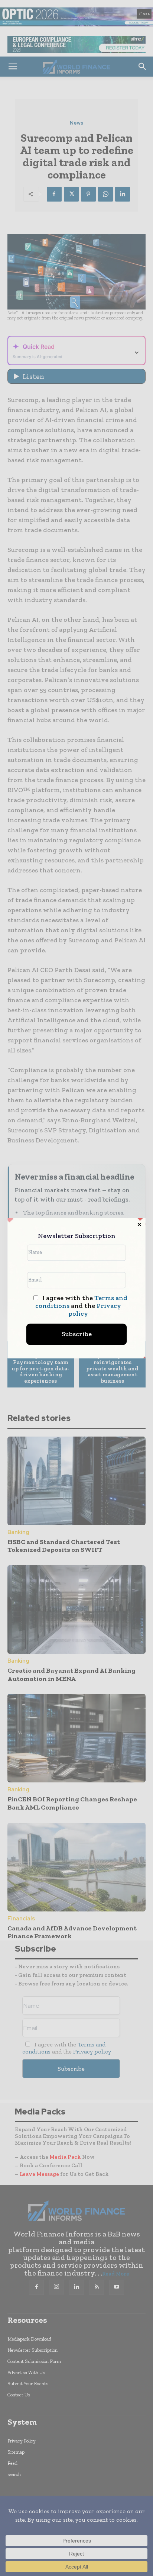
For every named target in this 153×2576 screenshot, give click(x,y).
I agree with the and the (81, 1306)
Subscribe (77, 1334)
